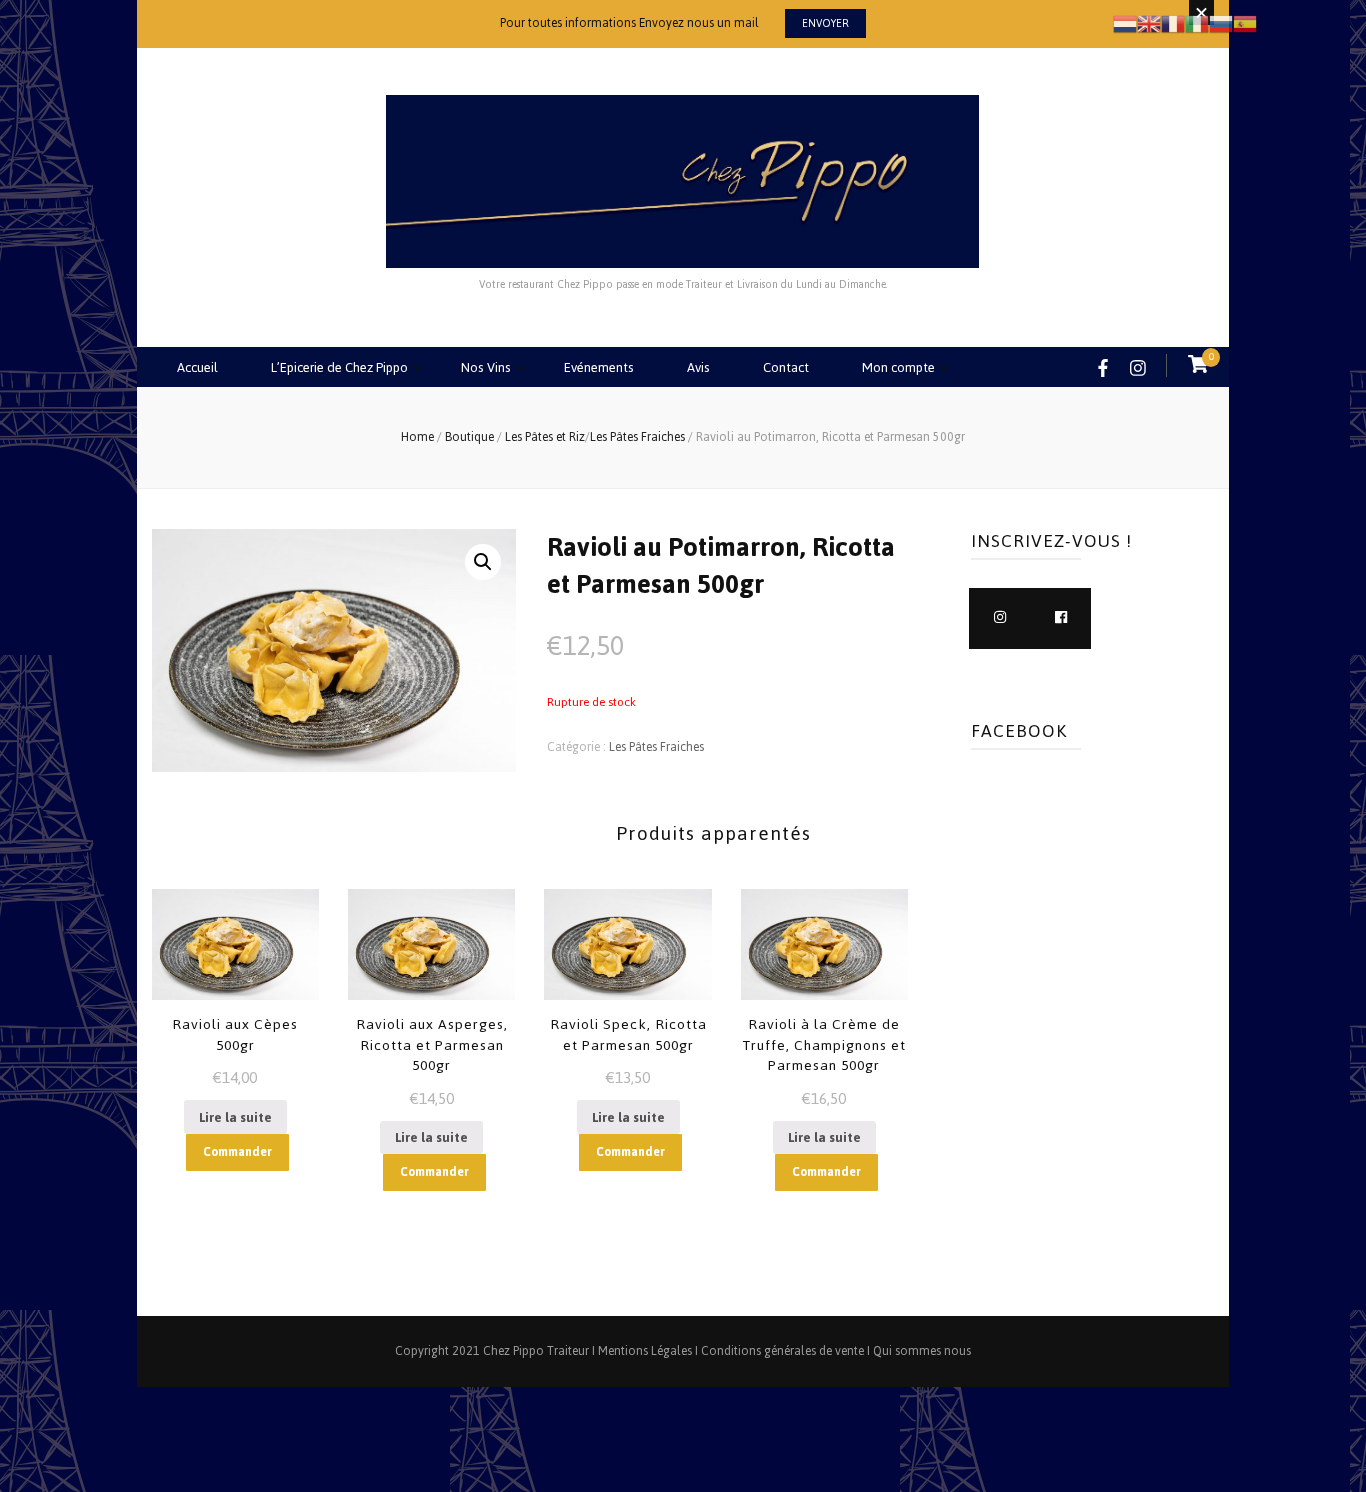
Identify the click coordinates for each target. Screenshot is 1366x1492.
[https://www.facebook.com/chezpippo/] (1060, 618)
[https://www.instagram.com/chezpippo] (999, 618)
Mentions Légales (645, 1351)
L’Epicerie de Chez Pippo (339, 367)
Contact (786, 367)
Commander (237, 1152)
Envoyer (825, 23)
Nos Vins (486, 367)
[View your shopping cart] (1198, 365)
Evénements (599, 367)
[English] (1149, 22)
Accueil (197, 367)
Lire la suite (235, 1117)
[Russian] (1221, 22)
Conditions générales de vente (782, 1351)
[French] (1173, 22)
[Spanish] (1245, 22)
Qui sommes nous (922, 1351)
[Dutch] (1125, 22)
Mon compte (898, 367)
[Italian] (1197, 22)
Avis (698, 367)
